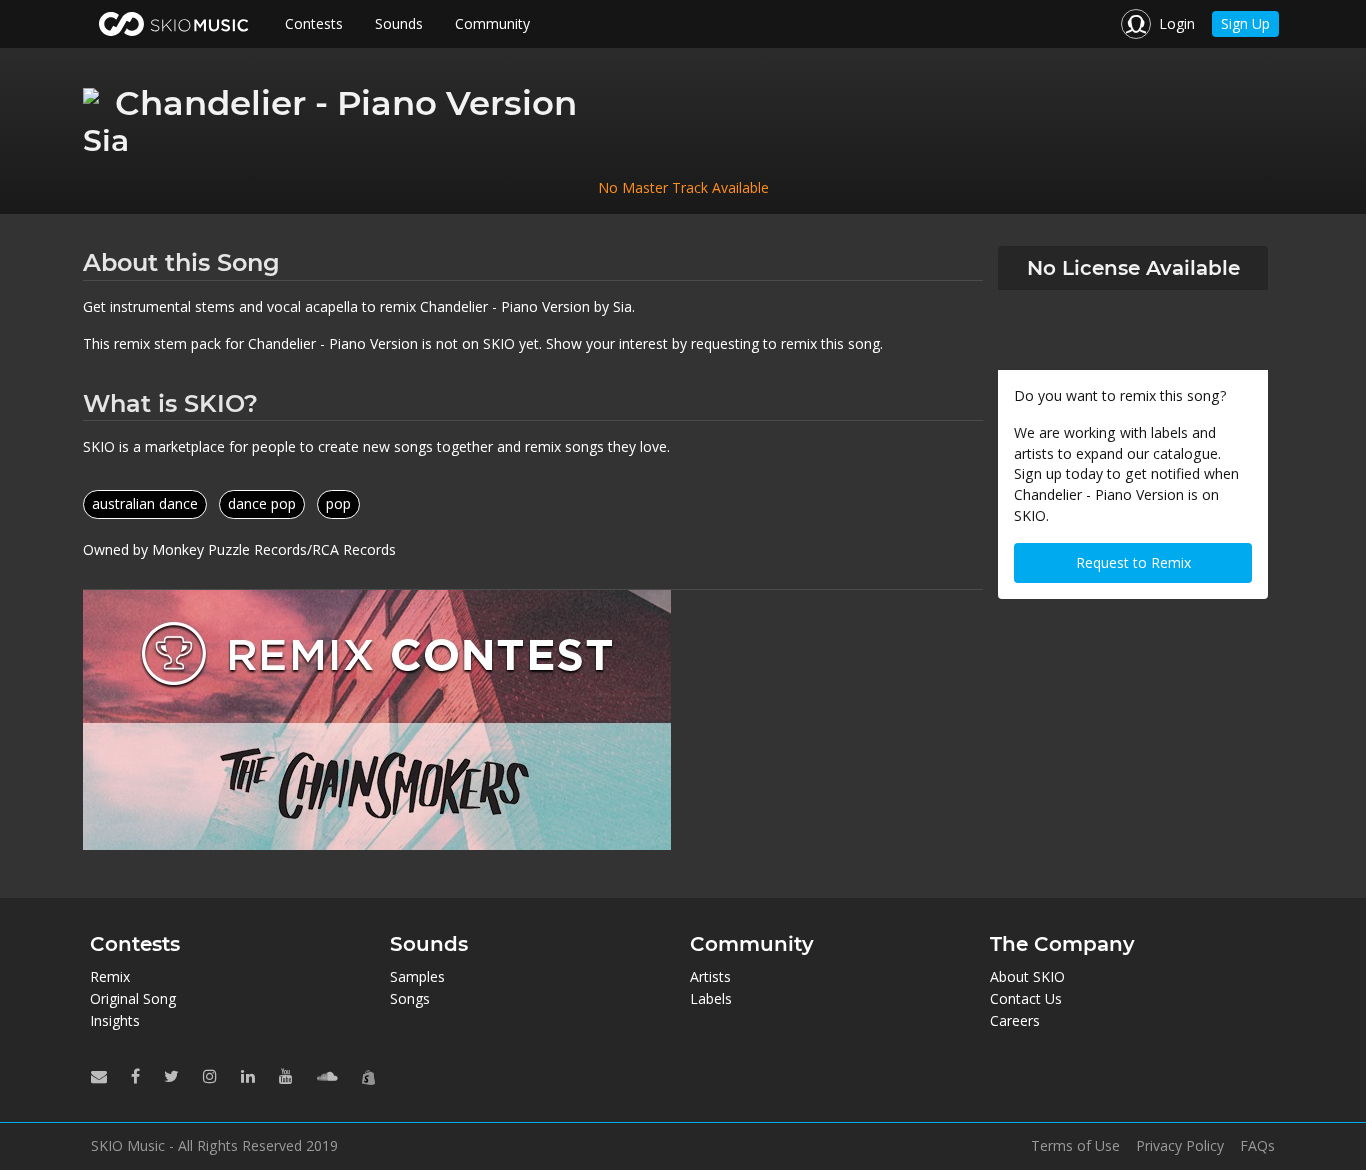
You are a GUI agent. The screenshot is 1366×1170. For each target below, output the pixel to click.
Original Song (133, 998)
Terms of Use (1075, 1146)
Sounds (399, 23)
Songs (410, 998)
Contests (314, 23)
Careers (1015, 1020)
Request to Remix (1133, 562)
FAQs (1257, 1146)
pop (338, 503)
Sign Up (1245, 23)
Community (492, 23)
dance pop (262, 503)
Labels (711, 998)
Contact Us (1026, 998)
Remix (110, 976)
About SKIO (1027, 976)
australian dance (145, 503)
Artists (710, 976)
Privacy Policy (1180, 1146)
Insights (115, 1020)
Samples (417, 976)
